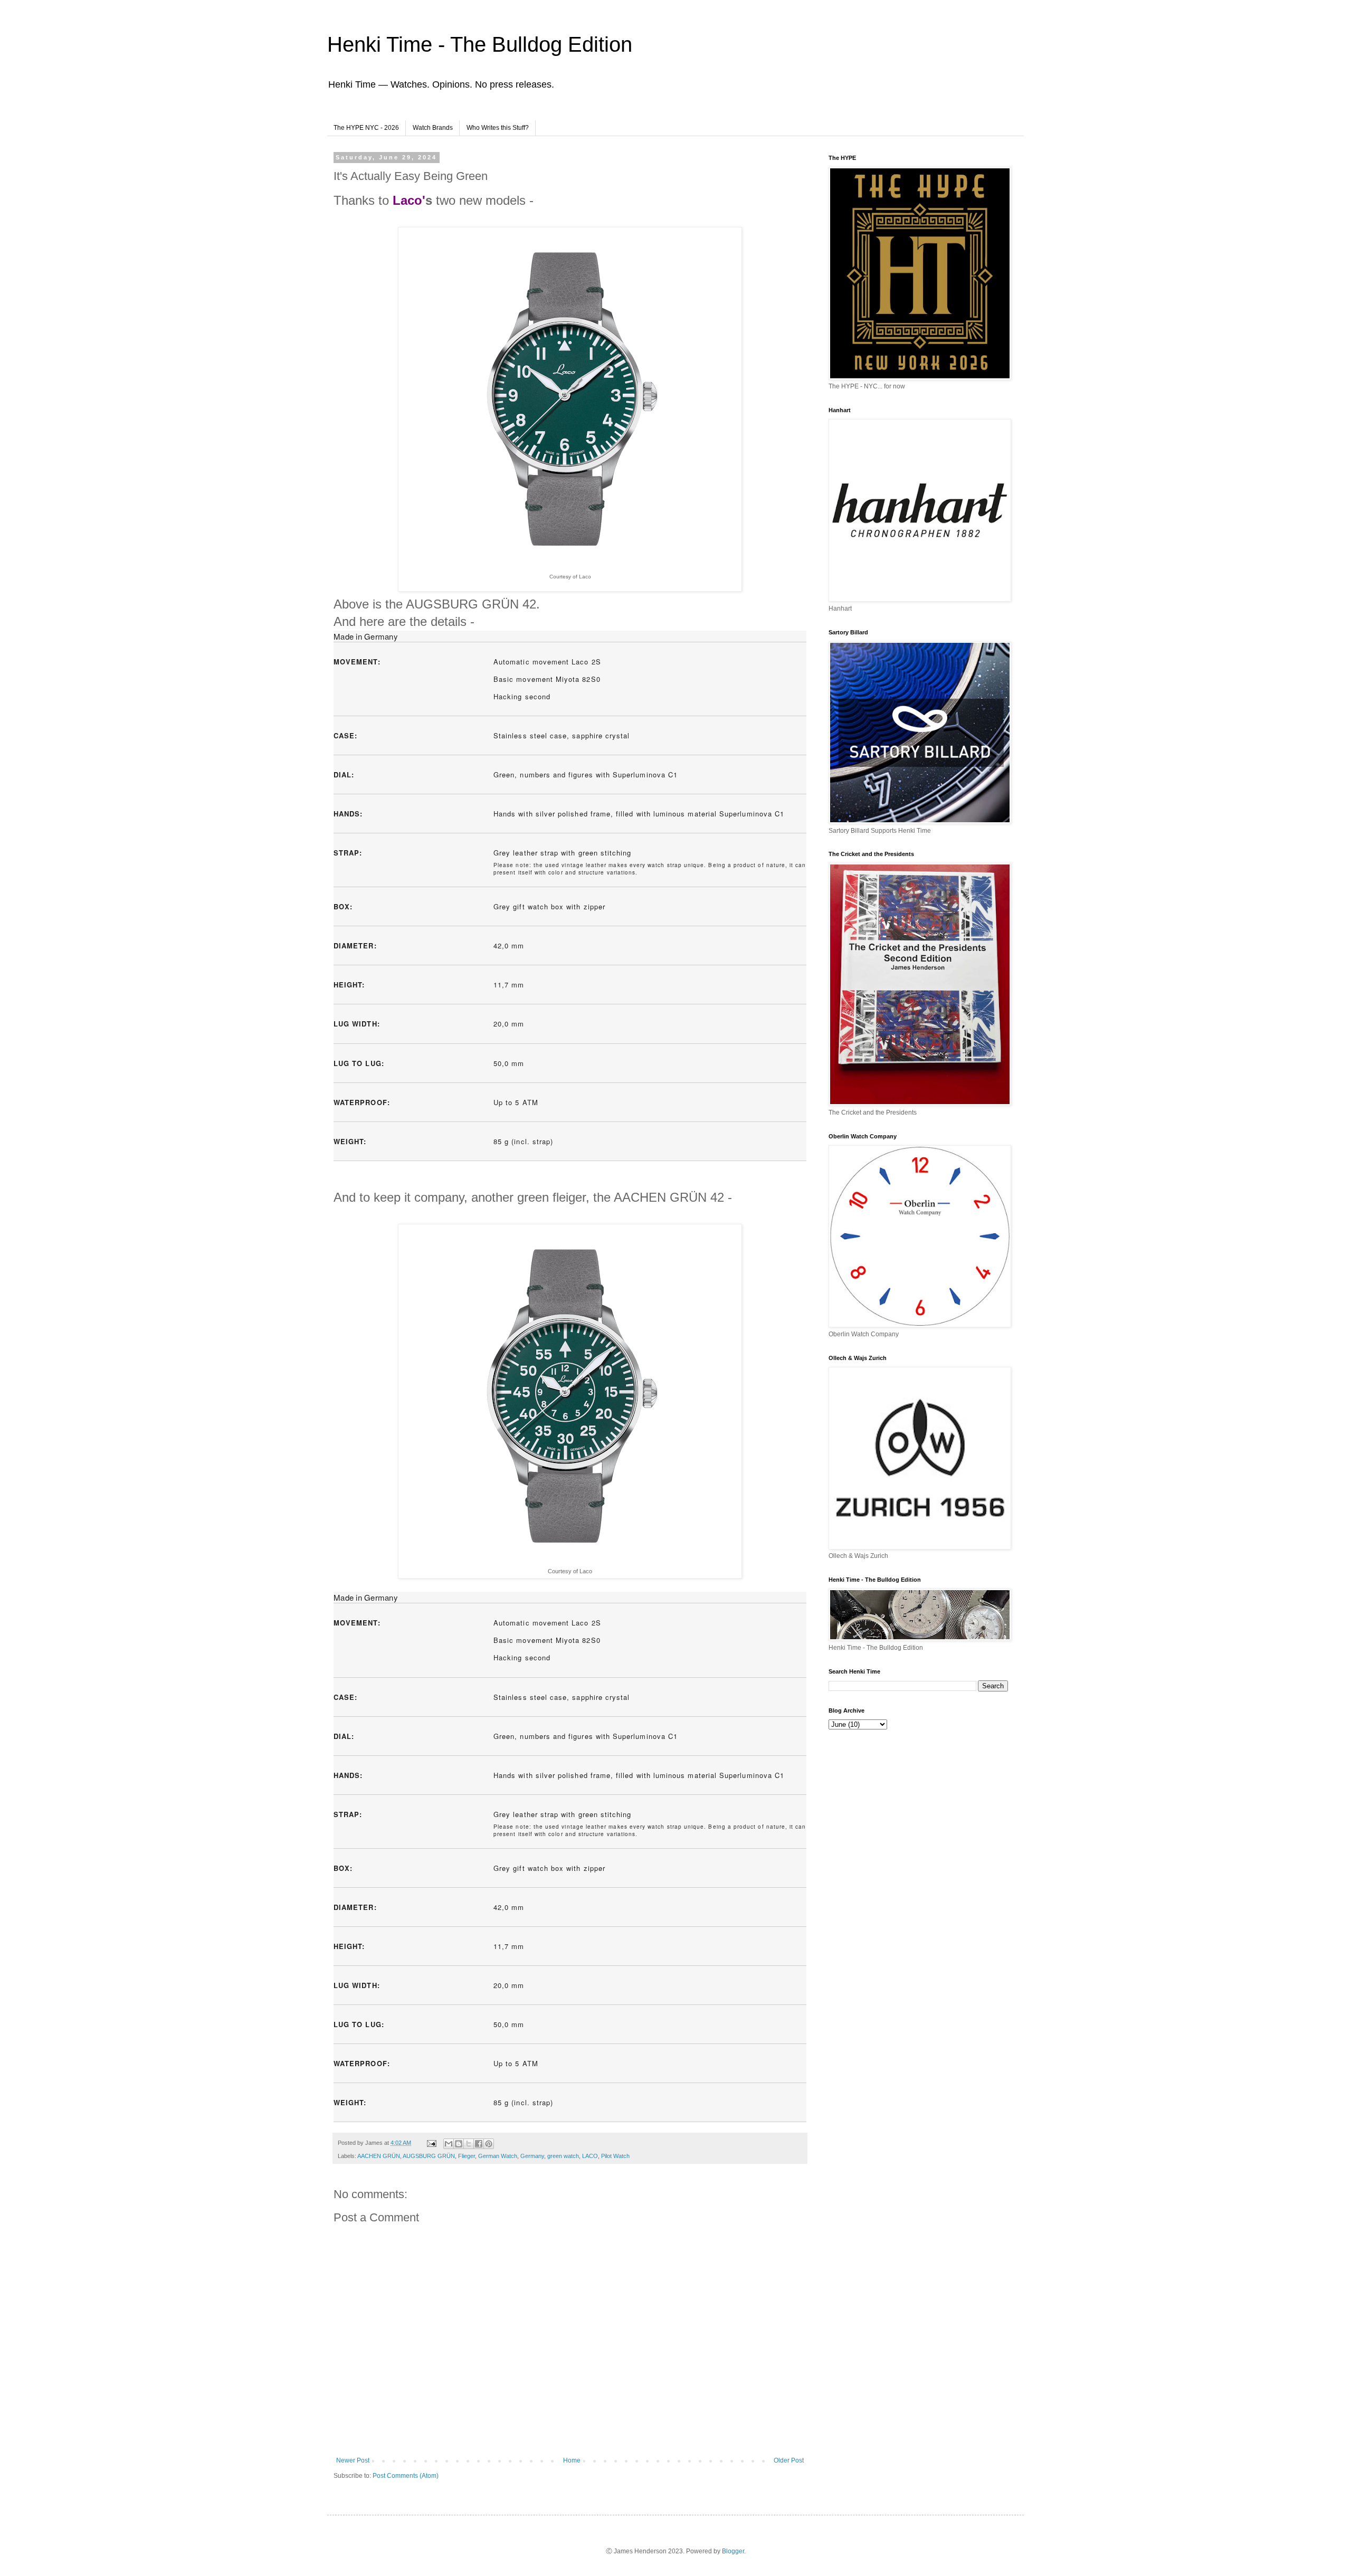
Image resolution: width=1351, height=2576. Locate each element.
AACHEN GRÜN (379, 2156)
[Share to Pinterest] (489, 2144)
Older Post (789, 2460)
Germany (532, 2156)
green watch (563, 2156)
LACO (590, 2156)
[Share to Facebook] (479, 2144)
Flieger (467, 2156)
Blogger (733, 2551)
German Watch (498, 2156)
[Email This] (449, 2144)
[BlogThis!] (459, 2144)
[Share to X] (469, 2144)
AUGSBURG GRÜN (429, 2156)
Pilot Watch (615, 2156)
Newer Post (353, 2460)
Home (572, 2460)
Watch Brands (433, 128)
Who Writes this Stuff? (498, 128)
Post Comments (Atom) (406, 2476)
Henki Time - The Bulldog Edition (480, 44)
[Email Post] (431, 2143)
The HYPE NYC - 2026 (366, 128)
